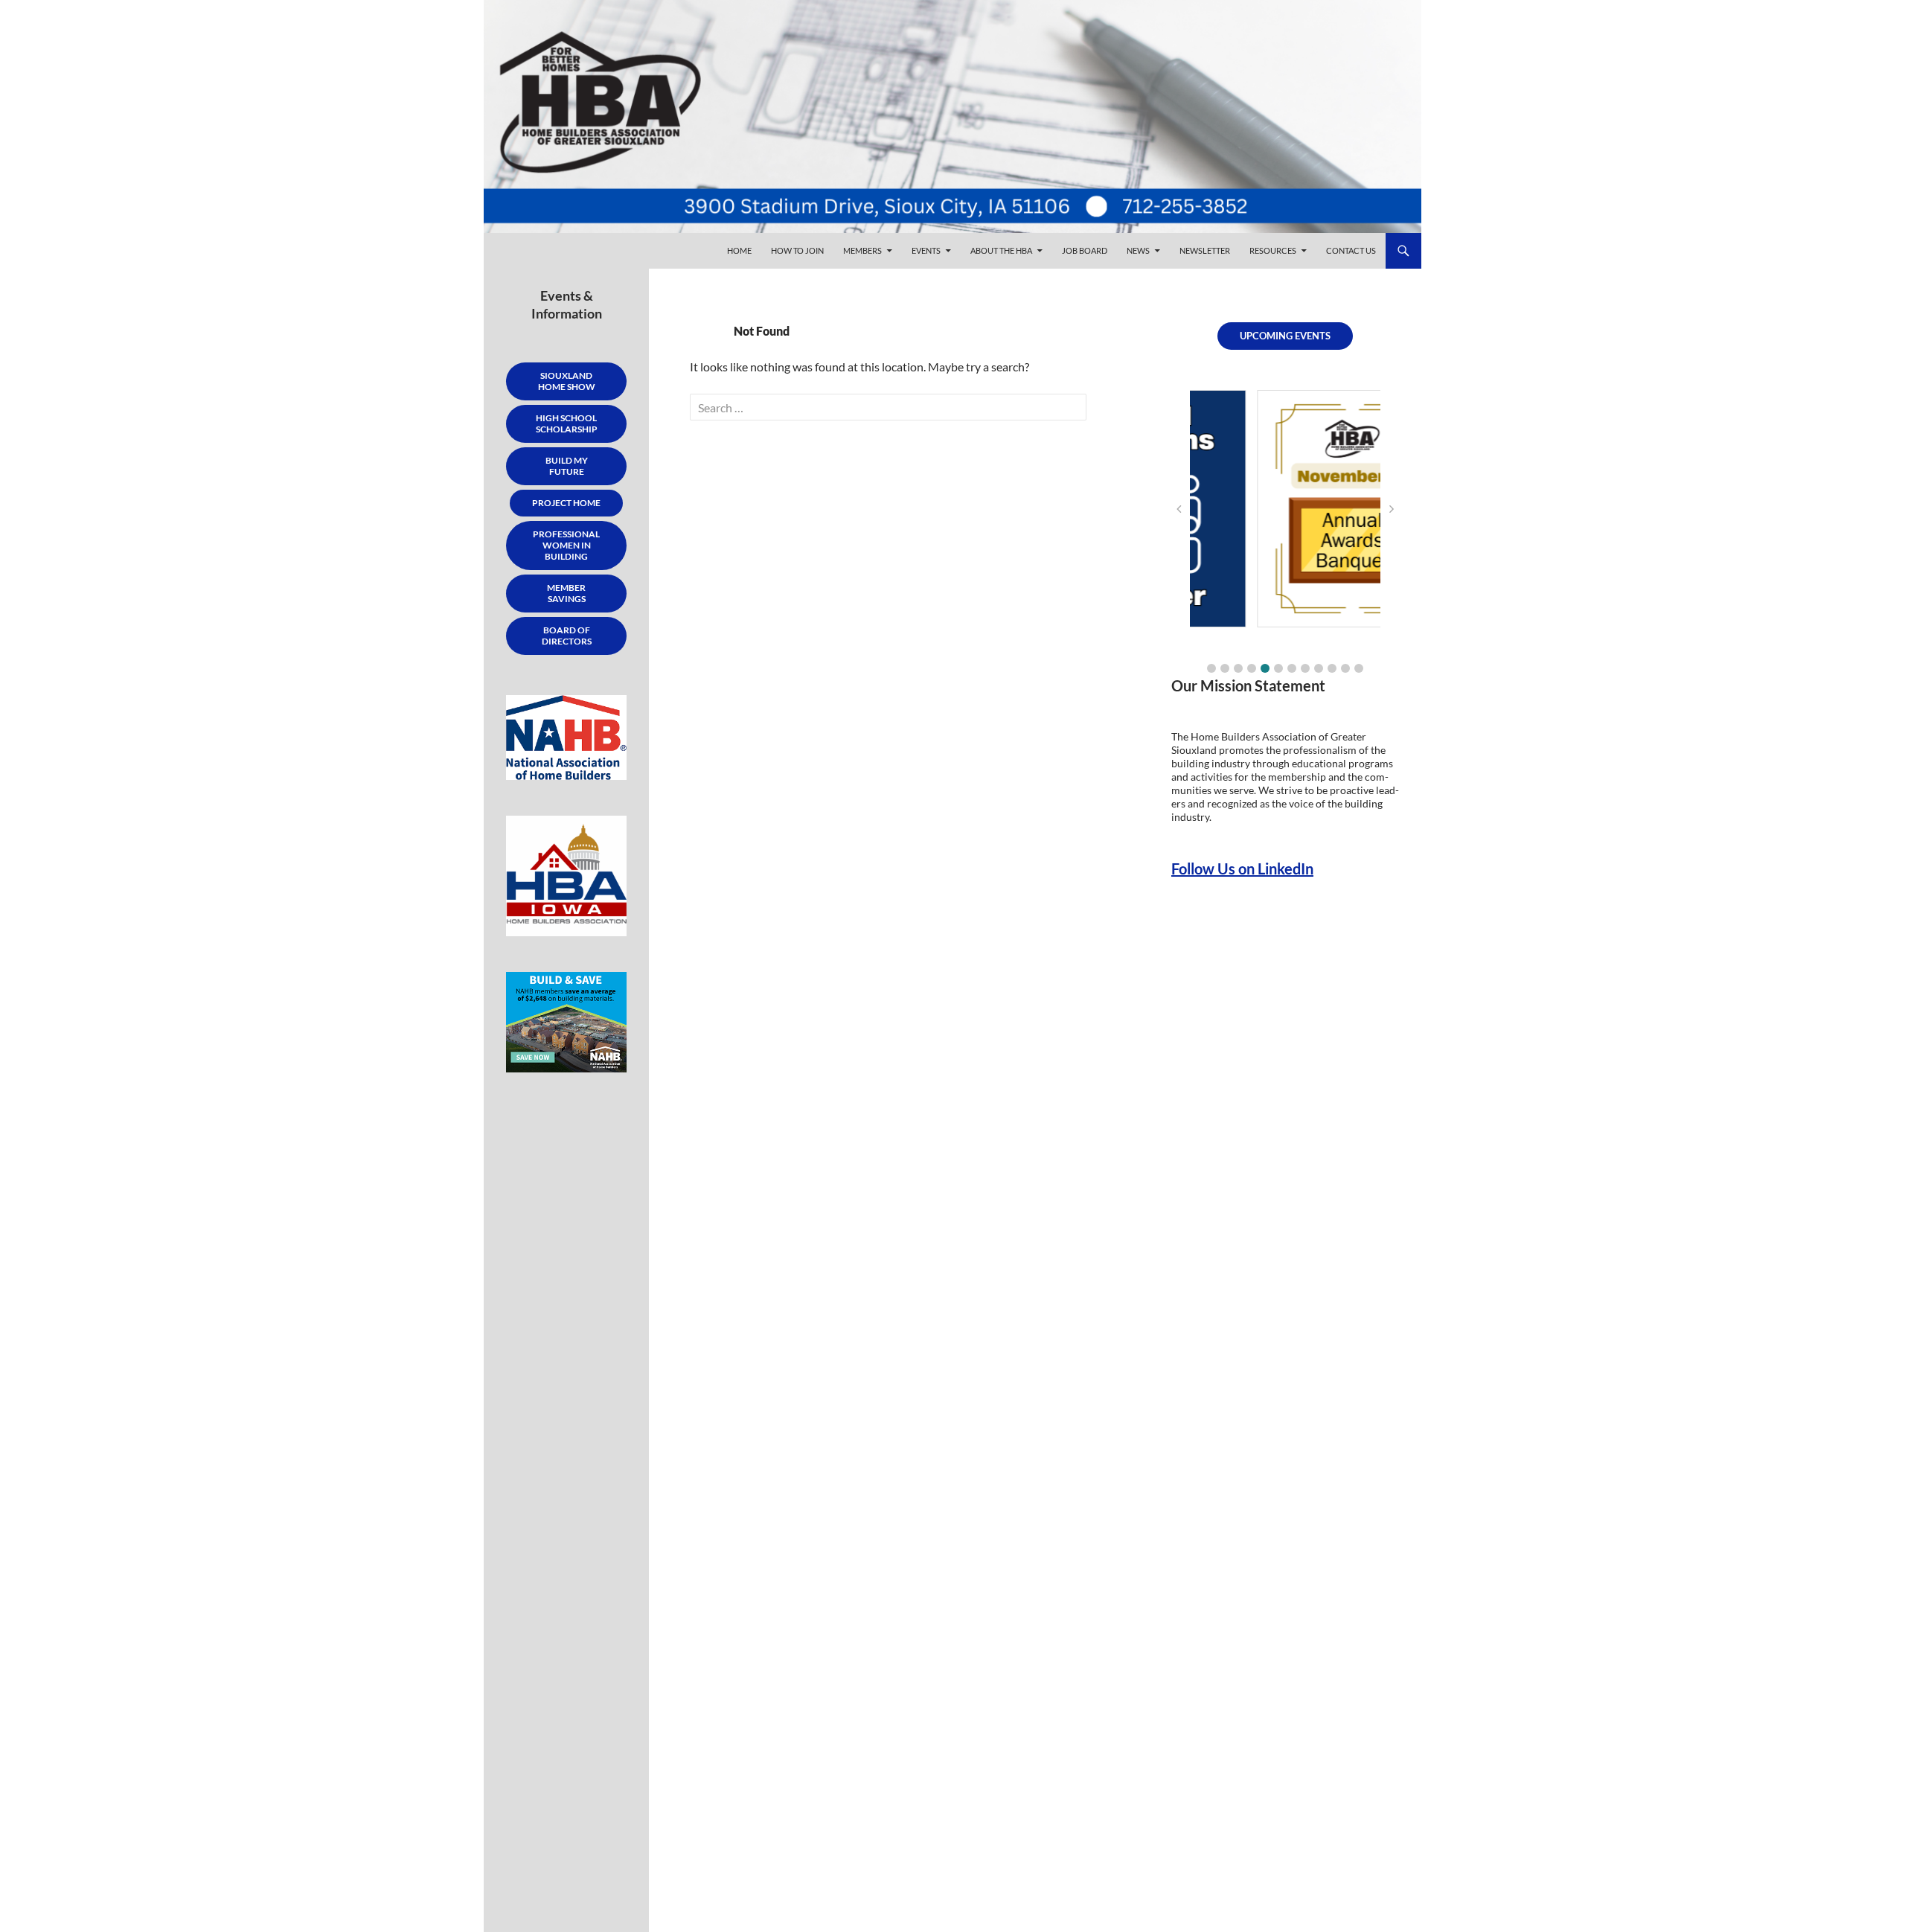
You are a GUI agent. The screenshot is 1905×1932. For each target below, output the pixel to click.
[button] (1211, 668)
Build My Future (567, 466)
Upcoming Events (1285, 336)
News (1138, 250)
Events (926, 250)
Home (739, 250)
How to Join (797, 250)
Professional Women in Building (566, 545)
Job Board (1085, 250)
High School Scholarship (567, 423)
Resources (1273, 250)
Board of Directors (567, 636)
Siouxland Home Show (567, 381)
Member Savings (566, 593)
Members (862, 250)
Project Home (566, 503)
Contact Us (1351, 250)
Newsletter (1205, 250)
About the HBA (1001, 250)
